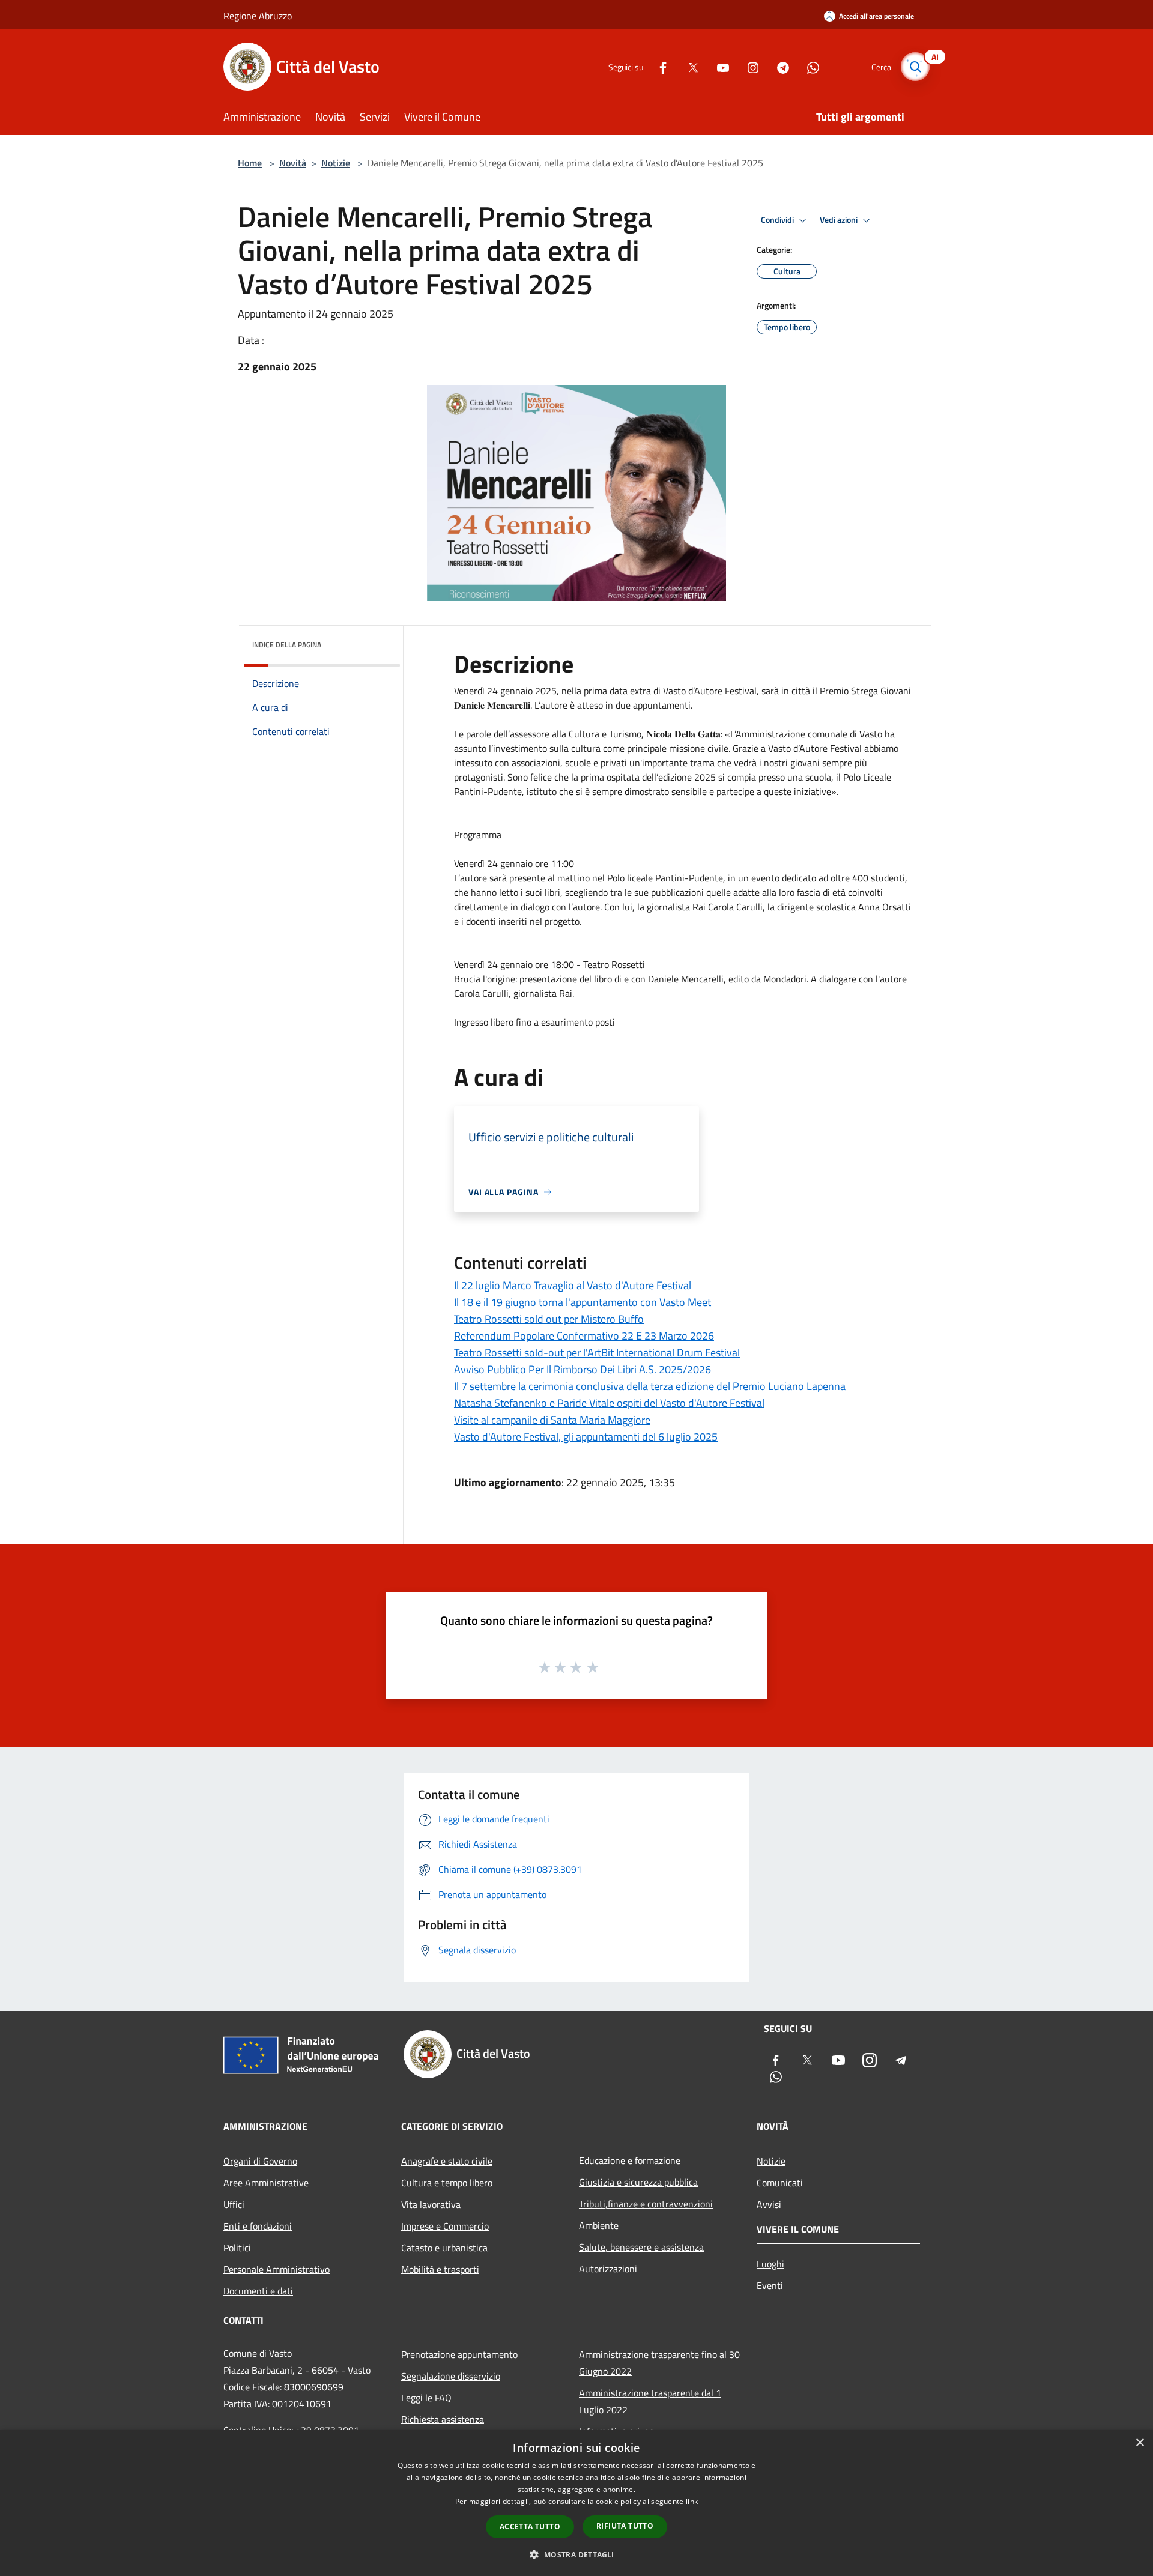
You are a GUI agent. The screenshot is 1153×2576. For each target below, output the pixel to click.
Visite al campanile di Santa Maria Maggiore (552, 1420)
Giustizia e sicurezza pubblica (638, 2182)
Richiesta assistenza (443, 2419)
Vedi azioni (840, 220)
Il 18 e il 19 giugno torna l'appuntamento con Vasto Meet (583, 1302)
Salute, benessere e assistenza (641, 2247)
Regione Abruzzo (258, 16)
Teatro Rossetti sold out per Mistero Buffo (549, 1319)
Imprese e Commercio (445, 2226)
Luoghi (770, 2264)
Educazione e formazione (630, 2160)
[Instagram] (748, 66)
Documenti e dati (258, 2291)
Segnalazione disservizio (451, 2376)
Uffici (234, 2204)
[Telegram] (778, 66)
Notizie (336, 163)
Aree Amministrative (266, 2183)
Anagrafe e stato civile (447, 2161)
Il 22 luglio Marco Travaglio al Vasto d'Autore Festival (573, 1285)
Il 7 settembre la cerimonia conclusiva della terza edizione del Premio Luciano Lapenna (650, 1386)
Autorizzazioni (608, 2269)
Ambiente (599, 2225)
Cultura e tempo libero (447, 2183)
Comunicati (780, 2183)
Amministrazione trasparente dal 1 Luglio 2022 (650, 2401)
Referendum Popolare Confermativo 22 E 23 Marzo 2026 (584, 1336)
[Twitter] (688, 66)
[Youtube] (718, 66)
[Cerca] (915, 67)
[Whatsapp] (808, 66)
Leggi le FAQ (426, 2398)
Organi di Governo (260, 2161)
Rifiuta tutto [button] (625, 2526)
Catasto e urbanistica (444, 2248)
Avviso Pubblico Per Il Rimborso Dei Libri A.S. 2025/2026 (583, 1369)
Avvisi (769, 2204)
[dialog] (576, 2503)
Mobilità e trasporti (440, 2269)
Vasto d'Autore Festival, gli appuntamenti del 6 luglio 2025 (586, 1437)
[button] (576, 2554)
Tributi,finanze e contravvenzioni (646, 2204)
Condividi (778, 220)
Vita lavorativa (431, 2204)
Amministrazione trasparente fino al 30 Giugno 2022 (659, 2363)
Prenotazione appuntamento (459, 2354)
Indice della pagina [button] (287, 645)
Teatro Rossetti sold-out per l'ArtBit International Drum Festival (597, 1353)
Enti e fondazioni (258, 2226)
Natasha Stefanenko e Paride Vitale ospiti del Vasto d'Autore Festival (609, 1403)
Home (250, 163)
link (692, 2501)
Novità (293, 163)
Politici (237, 2248)
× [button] (1139, 2443)
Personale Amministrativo (277, 2269)
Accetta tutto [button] (530, 2526)
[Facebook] (658, 66)
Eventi (770, 2285)
